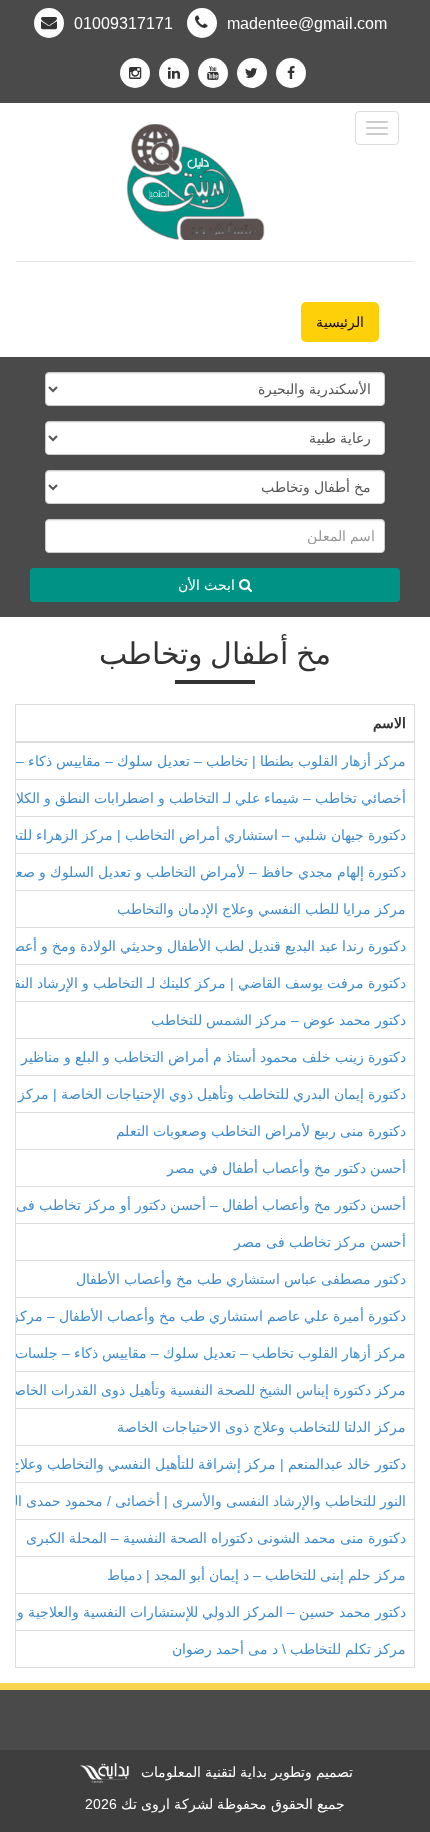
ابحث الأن (208, 585)
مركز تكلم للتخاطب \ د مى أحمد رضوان (289, 1649)
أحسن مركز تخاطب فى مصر (320, 1242)
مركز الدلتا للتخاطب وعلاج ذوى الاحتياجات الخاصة (261, 1427)
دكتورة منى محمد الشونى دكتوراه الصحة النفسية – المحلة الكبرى (216, 1538)
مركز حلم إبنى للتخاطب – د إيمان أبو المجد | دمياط (256, 1575)
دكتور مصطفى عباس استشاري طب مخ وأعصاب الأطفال (241, 1279)
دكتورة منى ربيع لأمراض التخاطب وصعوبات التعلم (261, 1131)
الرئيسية (340, 322)
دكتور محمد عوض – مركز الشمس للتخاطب (278, 1020)
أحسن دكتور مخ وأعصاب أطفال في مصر (286, 1168)
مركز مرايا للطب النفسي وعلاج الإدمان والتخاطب (261, 909)
